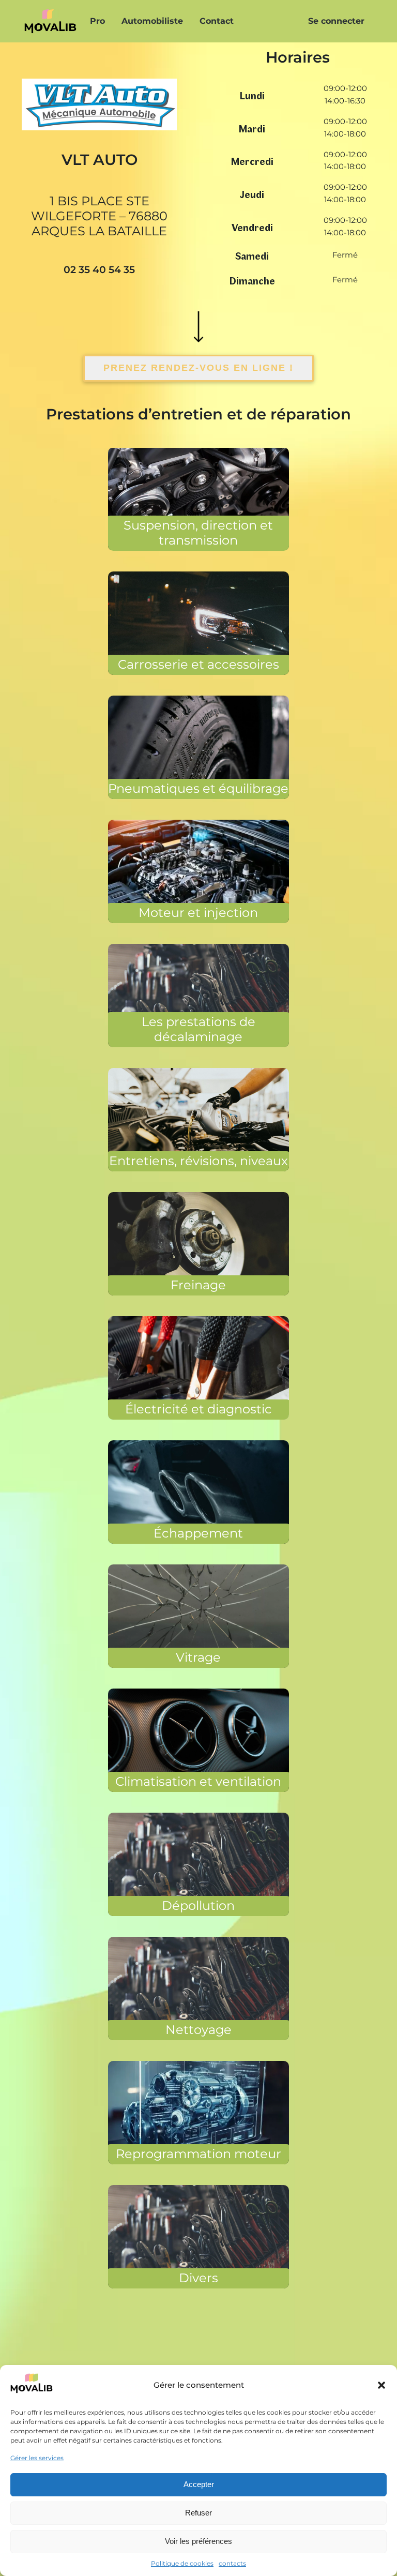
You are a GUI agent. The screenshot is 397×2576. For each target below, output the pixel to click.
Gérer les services (37, 2458)
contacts (232, 2563)
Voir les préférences (198, 2541)
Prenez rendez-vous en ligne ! (198, 368)
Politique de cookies (182, 2563)
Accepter (199, 2484)
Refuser (198, 2513)
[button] (381, 2385)
